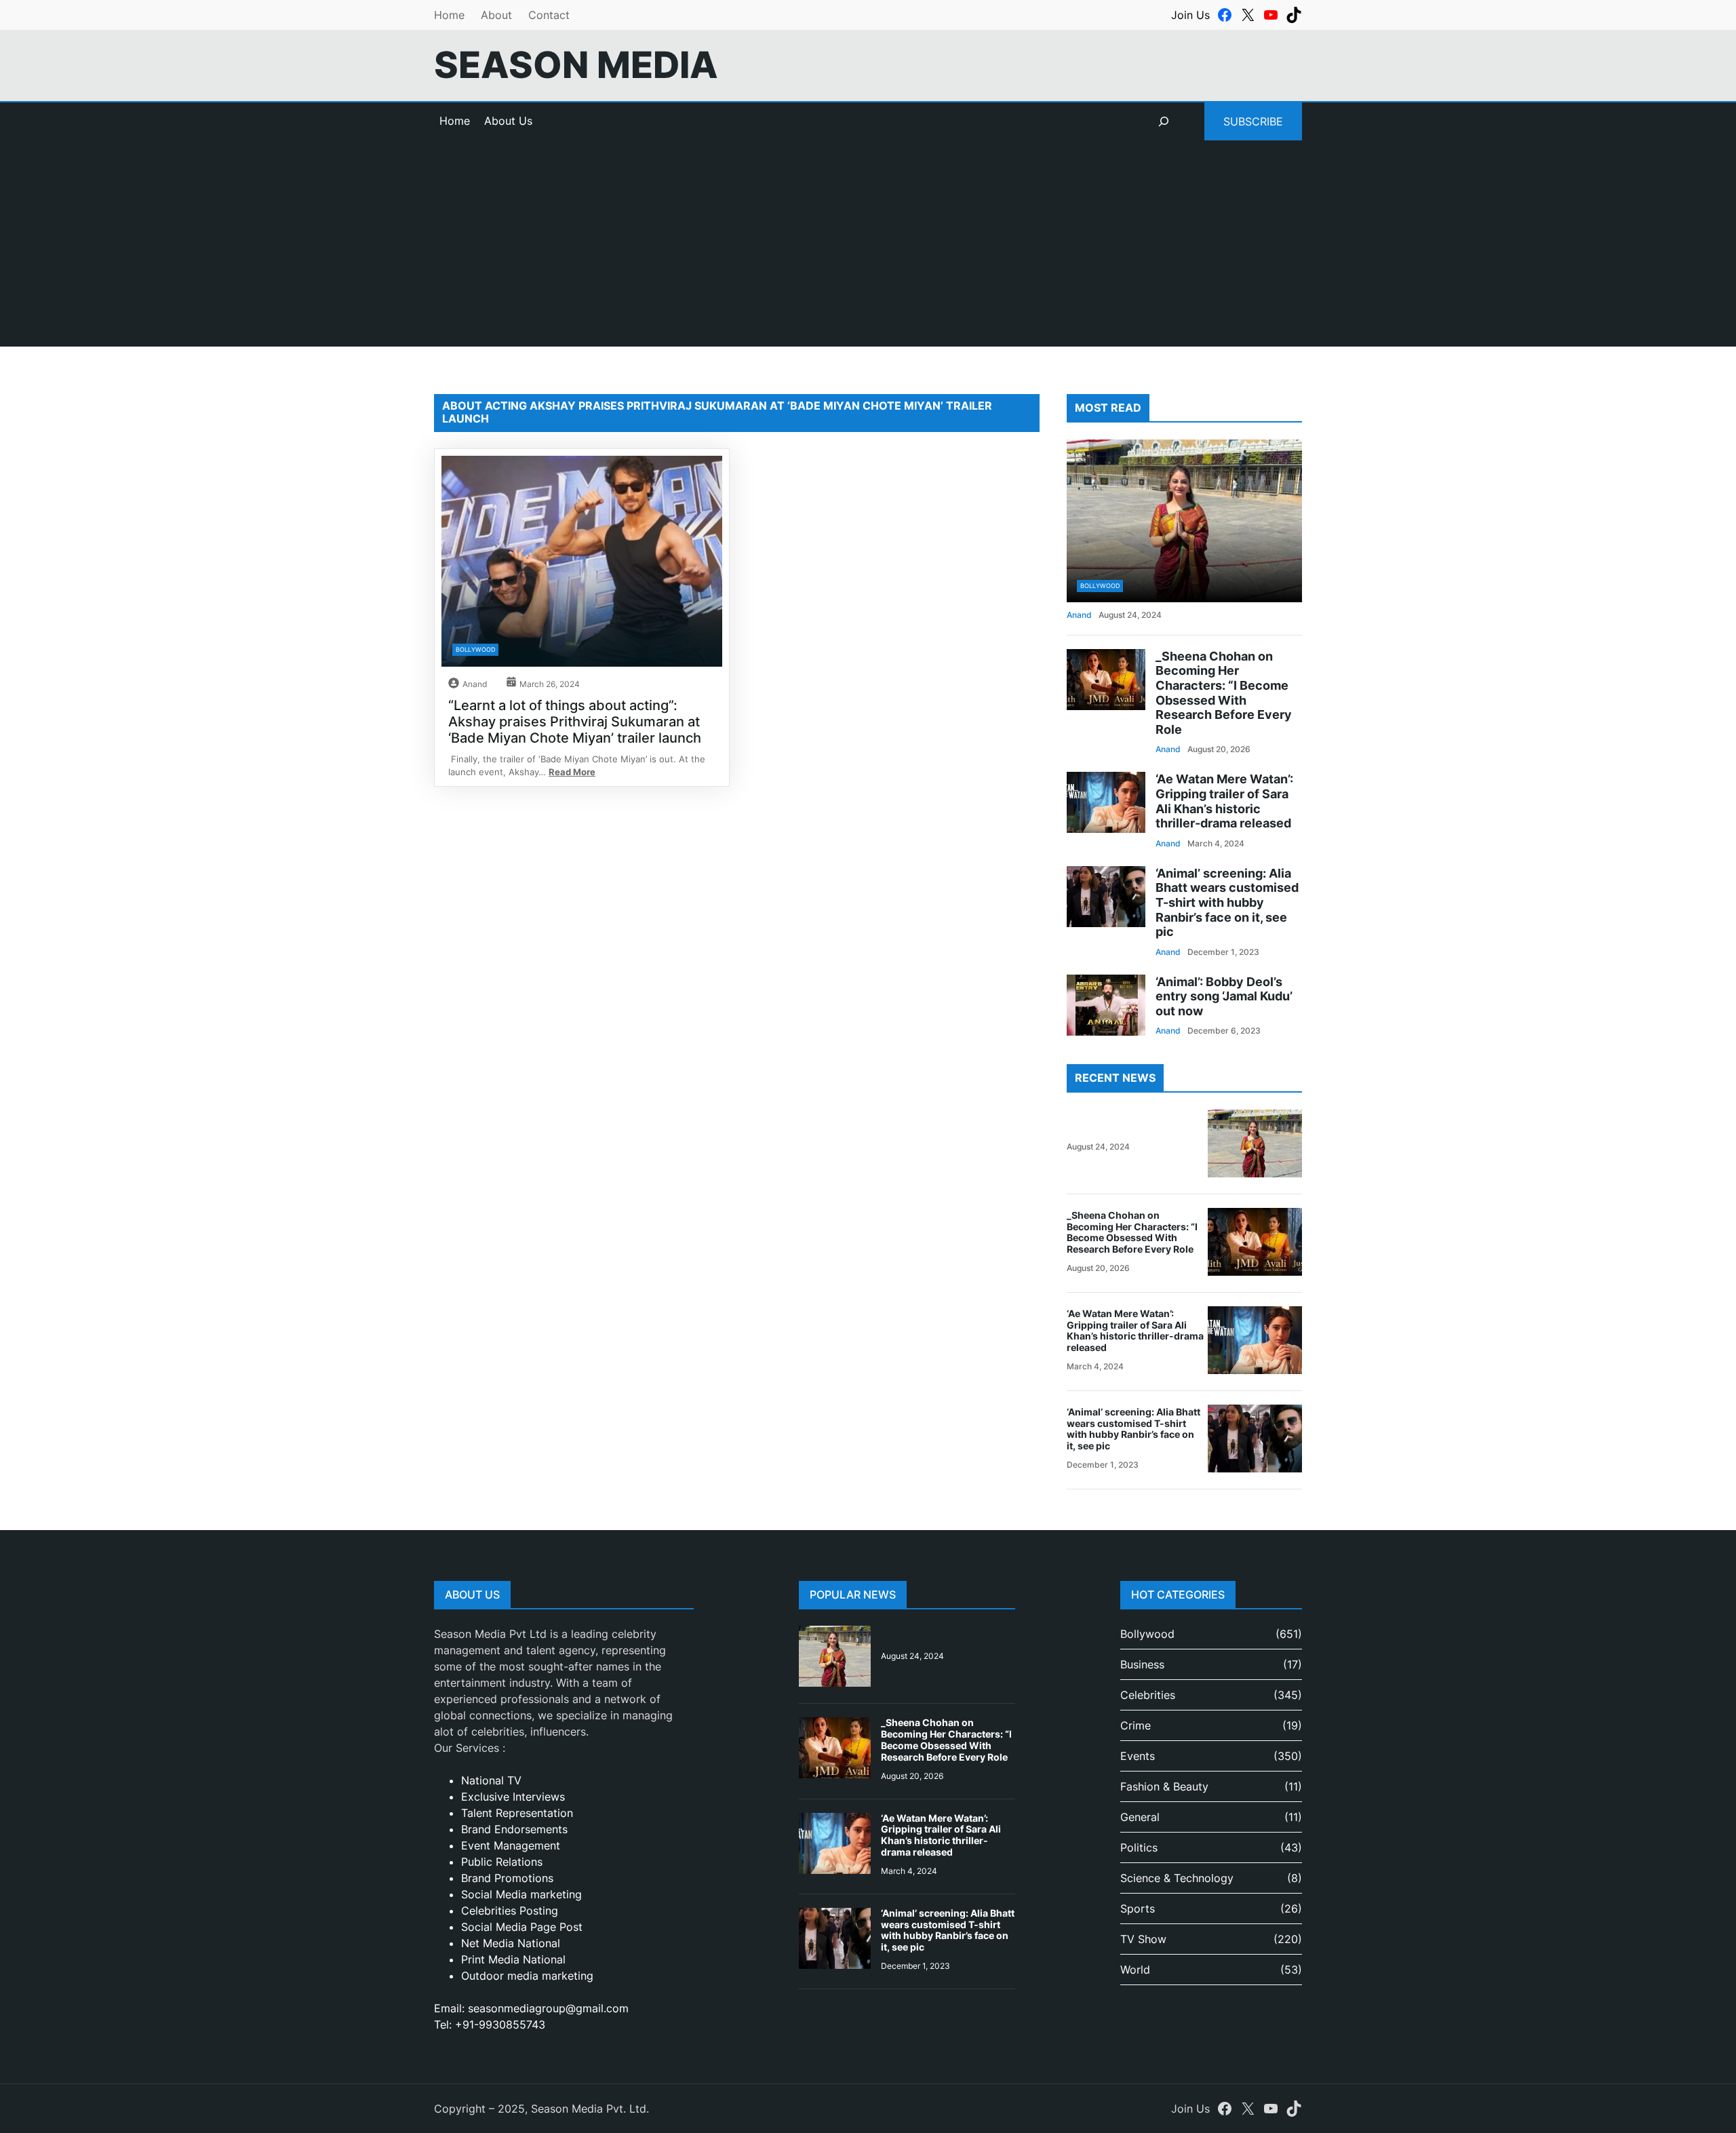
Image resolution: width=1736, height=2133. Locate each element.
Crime (1136, 1725)
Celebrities (1148, 1695)
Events (1138, 1756)
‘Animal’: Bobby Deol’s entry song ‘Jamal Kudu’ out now (1224, 996)
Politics (1139, 1847)
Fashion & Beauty (1164, 1786)
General (1140, 1817)
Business (1142, 1664)
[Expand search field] (1164, 121)
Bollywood (475, 649)
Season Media (576, 65)
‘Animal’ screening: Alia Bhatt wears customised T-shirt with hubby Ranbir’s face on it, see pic (1227, 902)
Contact (549, 15)
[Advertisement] (868, 252)
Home (449, 15)
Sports (1138, 1909)
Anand (475, 684)
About (496, 15)
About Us (508, 121)
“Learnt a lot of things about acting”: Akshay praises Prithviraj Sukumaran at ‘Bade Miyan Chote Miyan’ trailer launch (575, 722)
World (1135, 1970)
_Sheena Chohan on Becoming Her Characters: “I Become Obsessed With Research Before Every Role (1224, 693)
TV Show (1143, 1939)
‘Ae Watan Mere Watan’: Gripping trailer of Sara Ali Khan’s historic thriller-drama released (1224, 801)
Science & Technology (1177, 1878)
